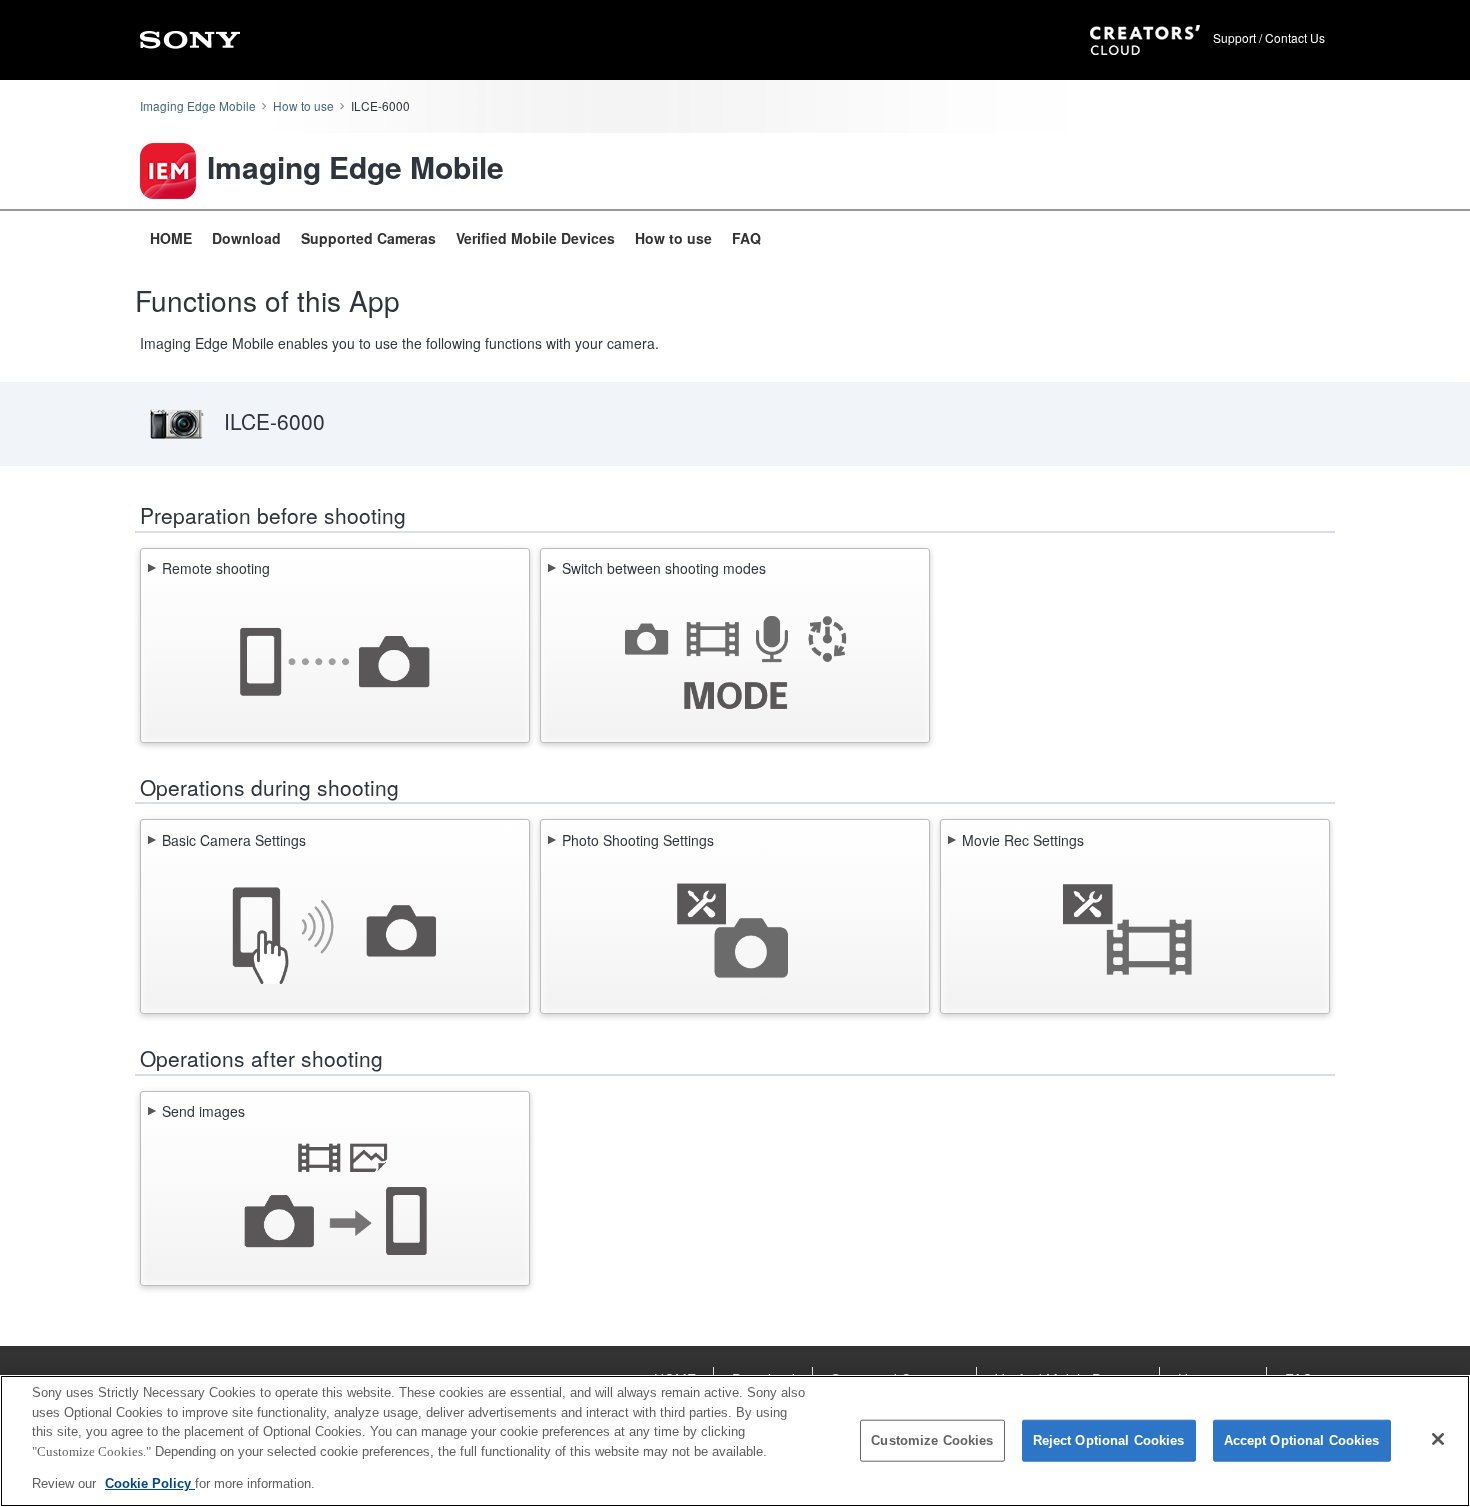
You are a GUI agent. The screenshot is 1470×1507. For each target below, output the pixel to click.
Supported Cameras (368, 238)
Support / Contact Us (1269, 38)
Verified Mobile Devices (535, 238)
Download (246, 238)
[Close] (1438, 1439)
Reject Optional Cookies (1109, 1440)
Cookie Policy (150, 1483)
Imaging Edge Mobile (198, 105)
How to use (303, 105)
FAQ (746, 238)
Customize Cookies (932, 1440)
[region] (735, 1441)
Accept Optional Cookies (1302, 1440)
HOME (171, 238)
